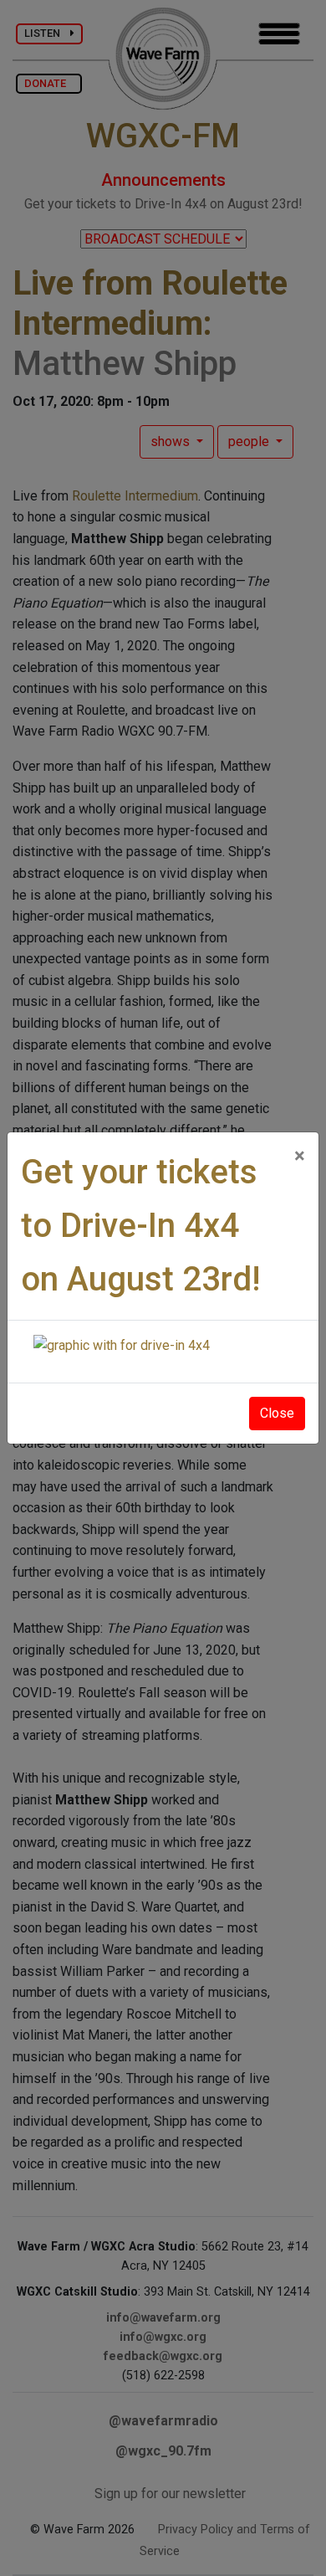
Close (277, 1413)
